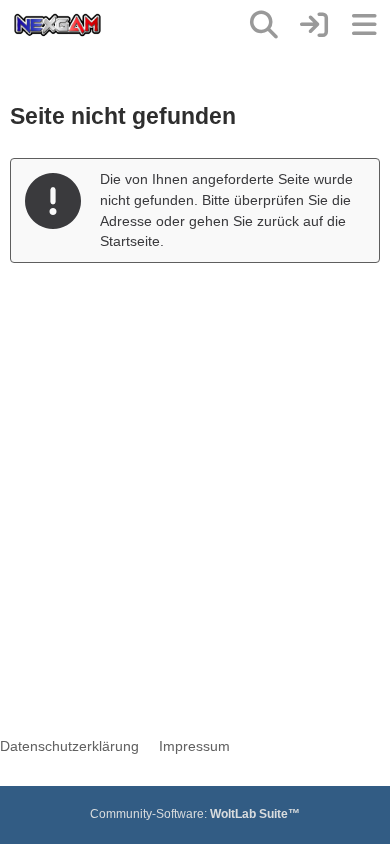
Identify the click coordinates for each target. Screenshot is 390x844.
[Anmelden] (314, 25)
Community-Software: (195, 814)
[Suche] (264, 25)
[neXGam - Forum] (57, 25)
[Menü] (364, 25)
